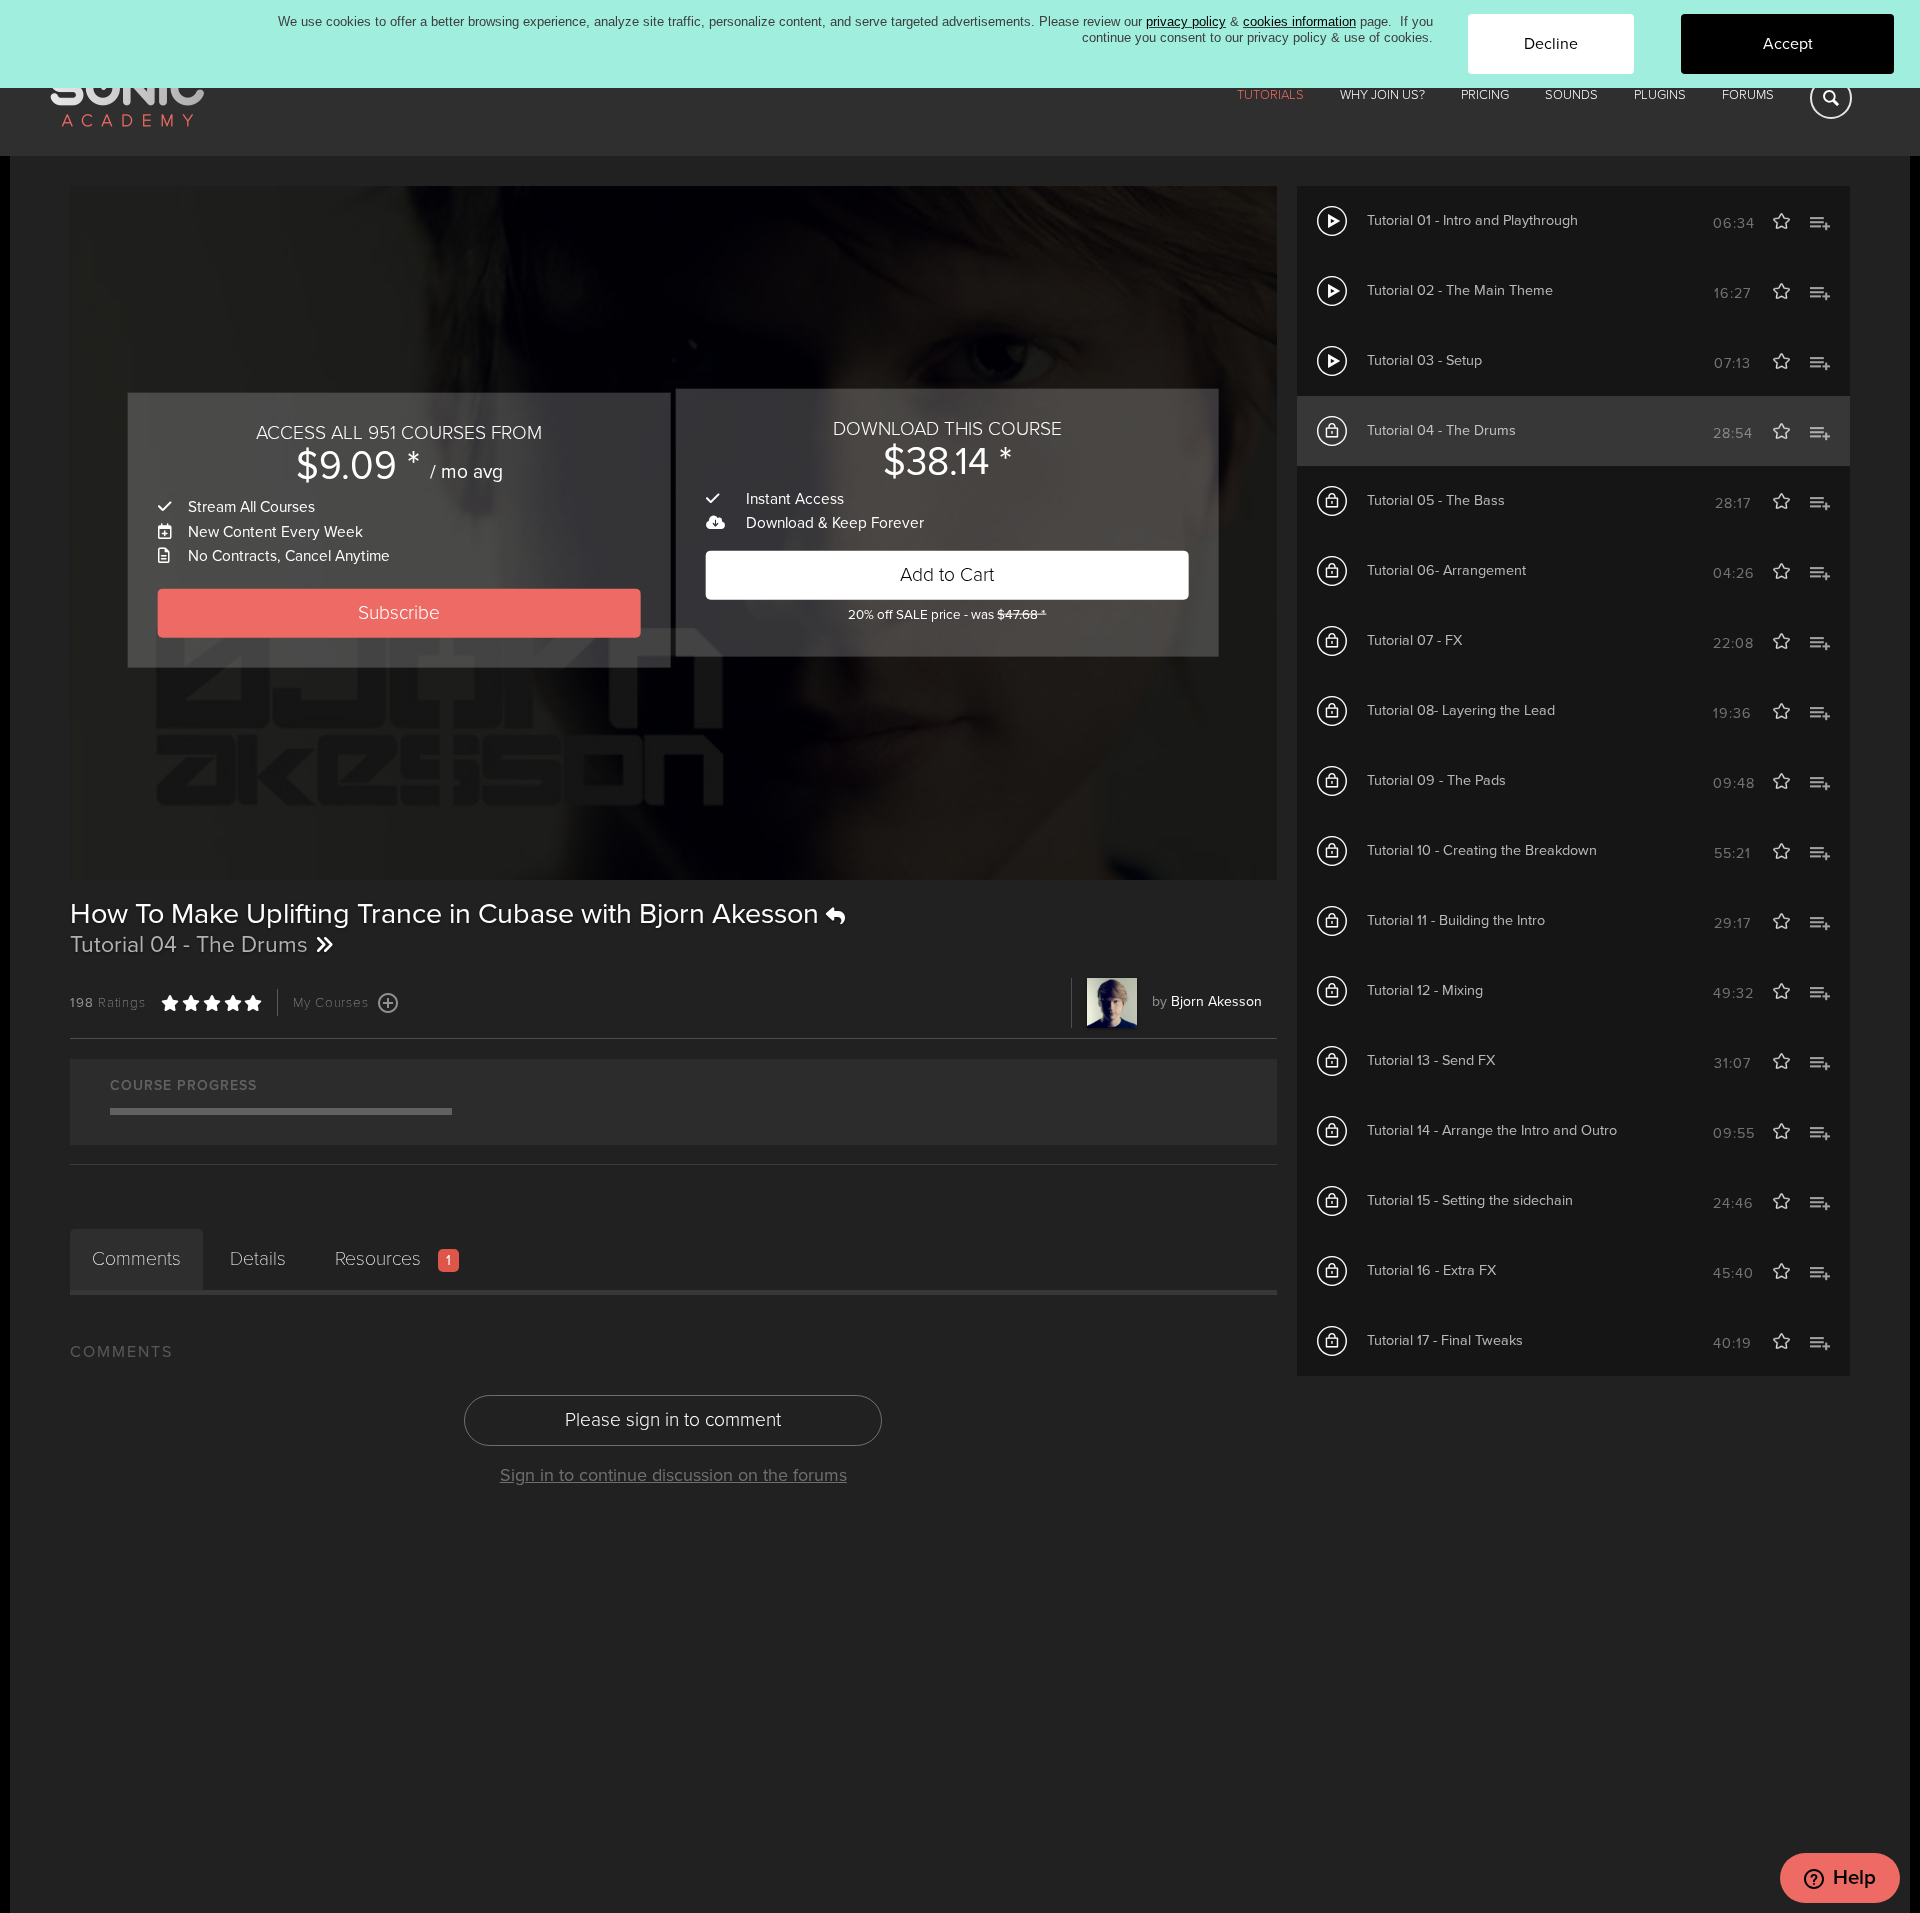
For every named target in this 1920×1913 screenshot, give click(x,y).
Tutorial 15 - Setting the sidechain (1470, 1200)
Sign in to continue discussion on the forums (673, 1475)
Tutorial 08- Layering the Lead (1461, 710)
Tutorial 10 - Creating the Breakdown (1482, 850)
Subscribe (399, 612)
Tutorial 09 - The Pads (1436, 780)
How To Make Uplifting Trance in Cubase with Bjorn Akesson (448, 914)
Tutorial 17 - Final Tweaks (1445, 1340)
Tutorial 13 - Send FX (1431, 1060)
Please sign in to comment (673, 1419)
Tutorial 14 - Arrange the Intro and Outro (1492, 1130)
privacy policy (1186, 21)
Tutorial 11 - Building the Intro (1456, 920)
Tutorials (1270, 95)
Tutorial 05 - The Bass (1436, 500)
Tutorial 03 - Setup (1424, 360)
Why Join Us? (1382, 95)
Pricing (1485, 95)
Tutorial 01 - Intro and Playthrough (1472, 220)
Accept (1788, 44)
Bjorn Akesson (1216, 1001)
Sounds (1571, 95)
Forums (1748, 95)
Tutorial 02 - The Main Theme (1460, 290)
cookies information (1299, 21)
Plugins (1660, 95)
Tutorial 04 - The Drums (1441, 430)
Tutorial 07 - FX (1414, 640)
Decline (1551, 44)
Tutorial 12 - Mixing (1425, 990)
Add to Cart (947, 574)
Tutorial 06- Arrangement (1446, 570)
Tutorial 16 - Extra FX (1431, 1270)
